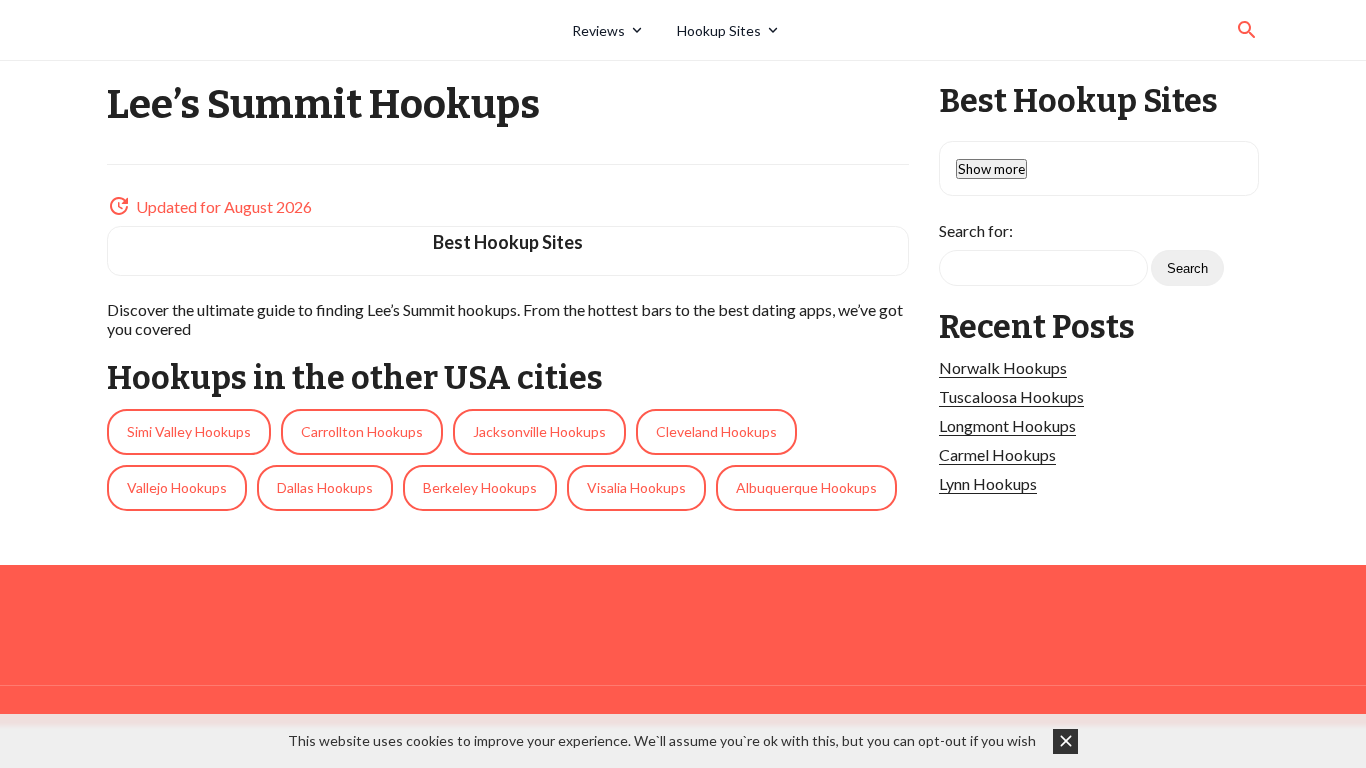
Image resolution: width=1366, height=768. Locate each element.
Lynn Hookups (988, 483)
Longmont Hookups (1007, 425)
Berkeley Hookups (480, 487)
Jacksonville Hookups (539, 431)
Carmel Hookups (997, 454)
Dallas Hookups (325, 487)
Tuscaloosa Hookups (1011, 396)
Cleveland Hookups (716, 431)
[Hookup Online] (332, 30)
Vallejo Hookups (177, 487)
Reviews (598, 30)
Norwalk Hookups (1003, 367)
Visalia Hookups (636, 487)
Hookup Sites (719, 30)
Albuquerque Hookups (806, 487)
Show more (991, 169)
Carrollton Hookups (362, 431)
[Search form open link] (1247, 30)
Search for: (976, 230)
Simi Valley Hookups (189, 431)
